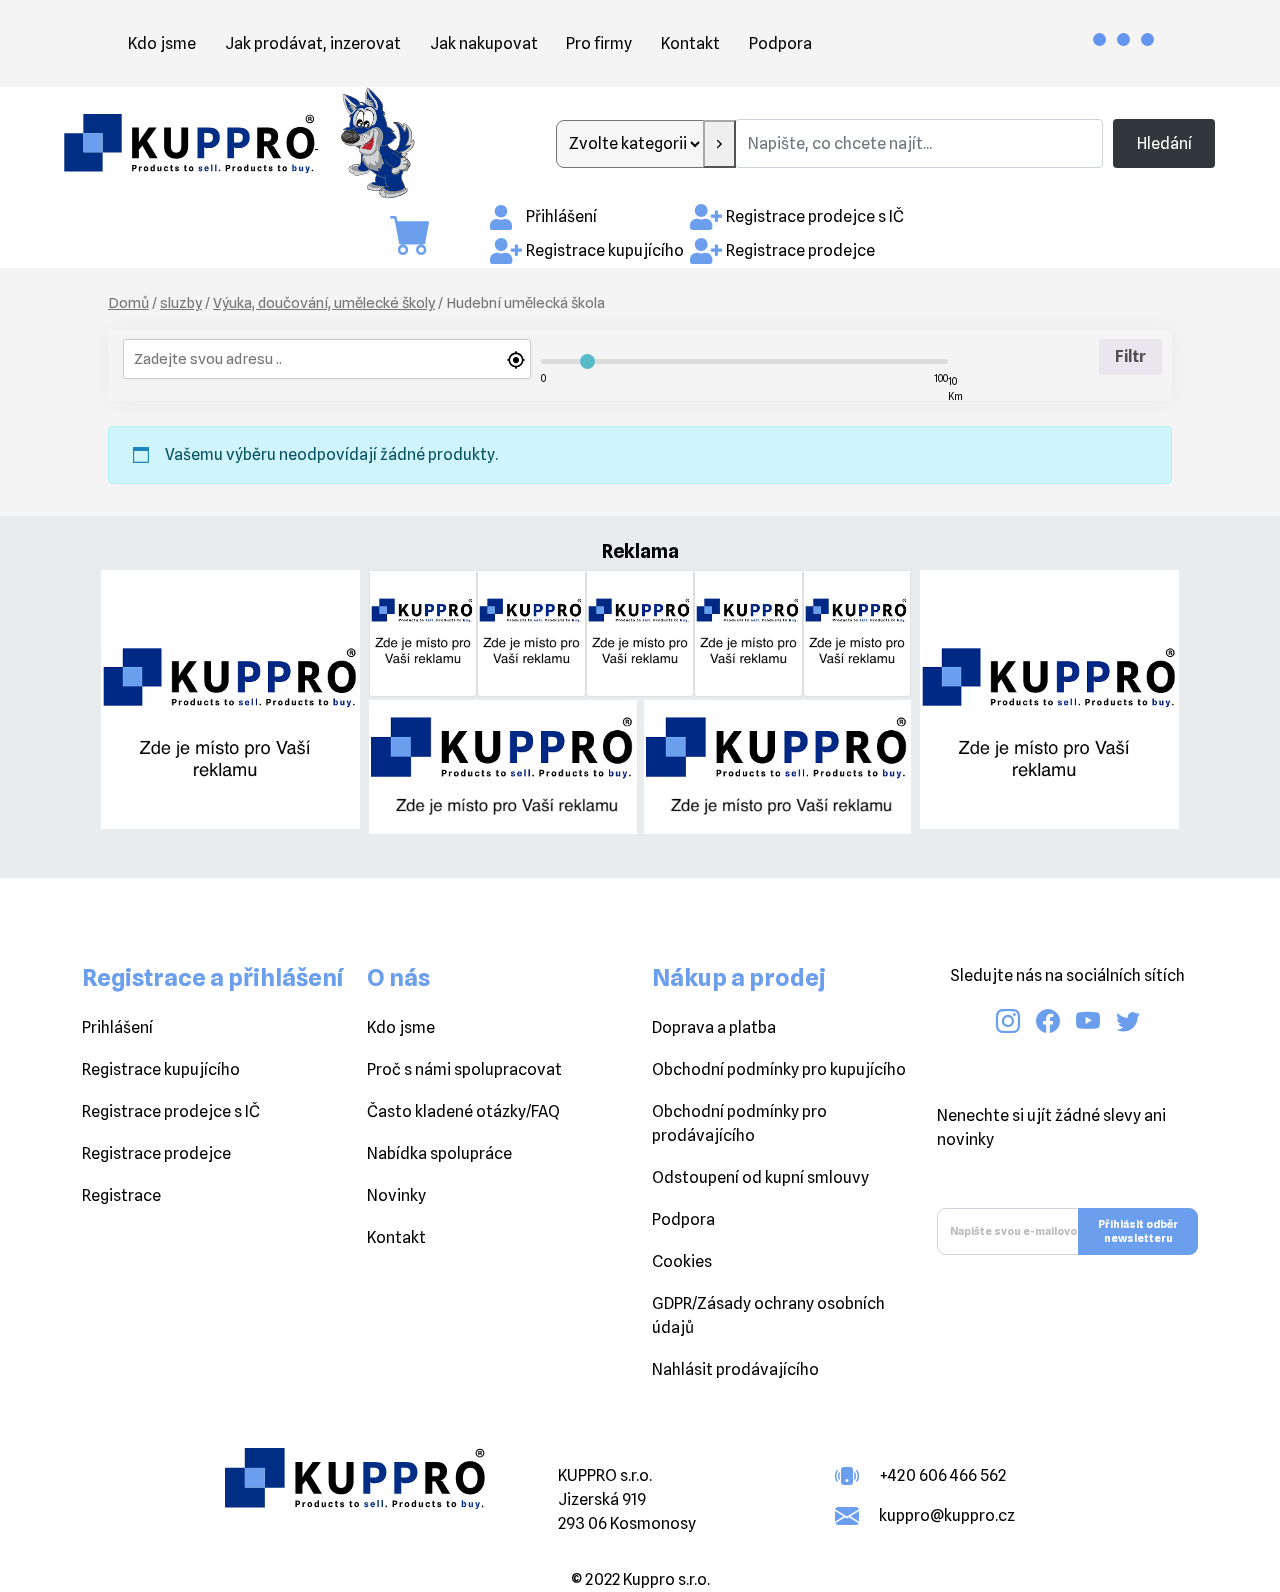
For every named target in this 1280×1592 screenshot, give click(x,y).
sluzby (181, 302)
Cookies (682, 1261)
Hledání (1164, 143)
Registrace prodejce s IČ (815, 216)
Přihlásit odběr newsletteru (1138, 1231)
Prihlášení (117, 1027)
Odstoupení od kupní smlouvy (760, 1177)
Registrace (121, 1195)
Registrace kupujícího (605, 250)
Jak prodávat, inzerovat (313, 43)
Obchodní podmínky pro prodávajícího (739, 1123)
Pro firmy (599, 43)
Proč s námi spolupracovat (464, 1069)
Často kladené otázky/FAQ (463, 1111)
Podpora (780, 43)
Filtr (1130, 356)
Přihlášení (561, 216)
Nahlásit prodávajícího (735, 1369)
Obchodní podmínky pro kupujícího (779, 1069)
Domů (128, 302)
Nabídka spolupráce (439, 1153)
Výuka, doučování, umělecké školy (324, 302)
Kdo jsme (162, 43)
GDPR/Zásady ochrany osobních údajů (768, 1315)
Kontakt (690, 43)
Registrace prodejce (800, 250)
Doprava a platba (714, 1027)
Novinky (396, 1195)
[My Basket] (420, 235)
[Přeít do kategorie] (719, 144)
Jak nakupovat (484, 43)
